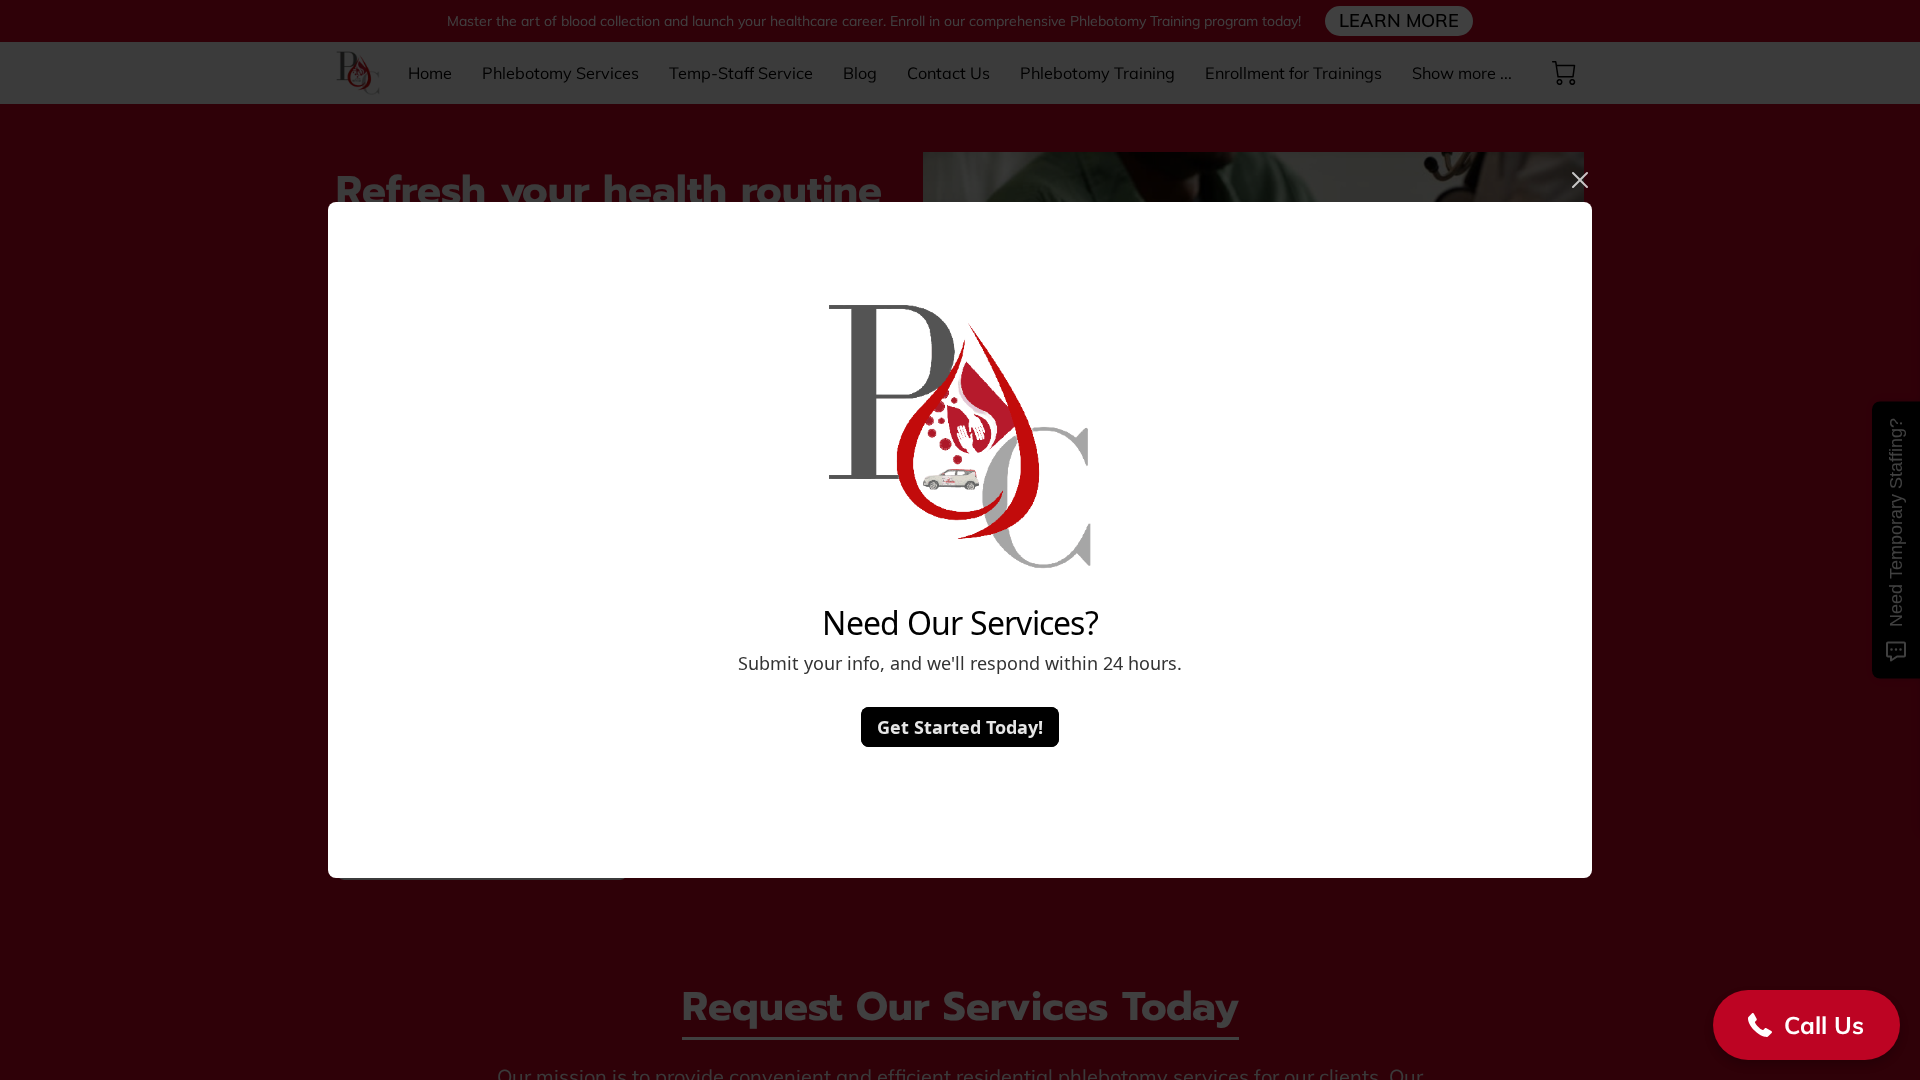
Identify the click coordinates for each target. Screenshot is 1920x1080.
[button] (1806, 1025)
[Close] (1580, 180)
